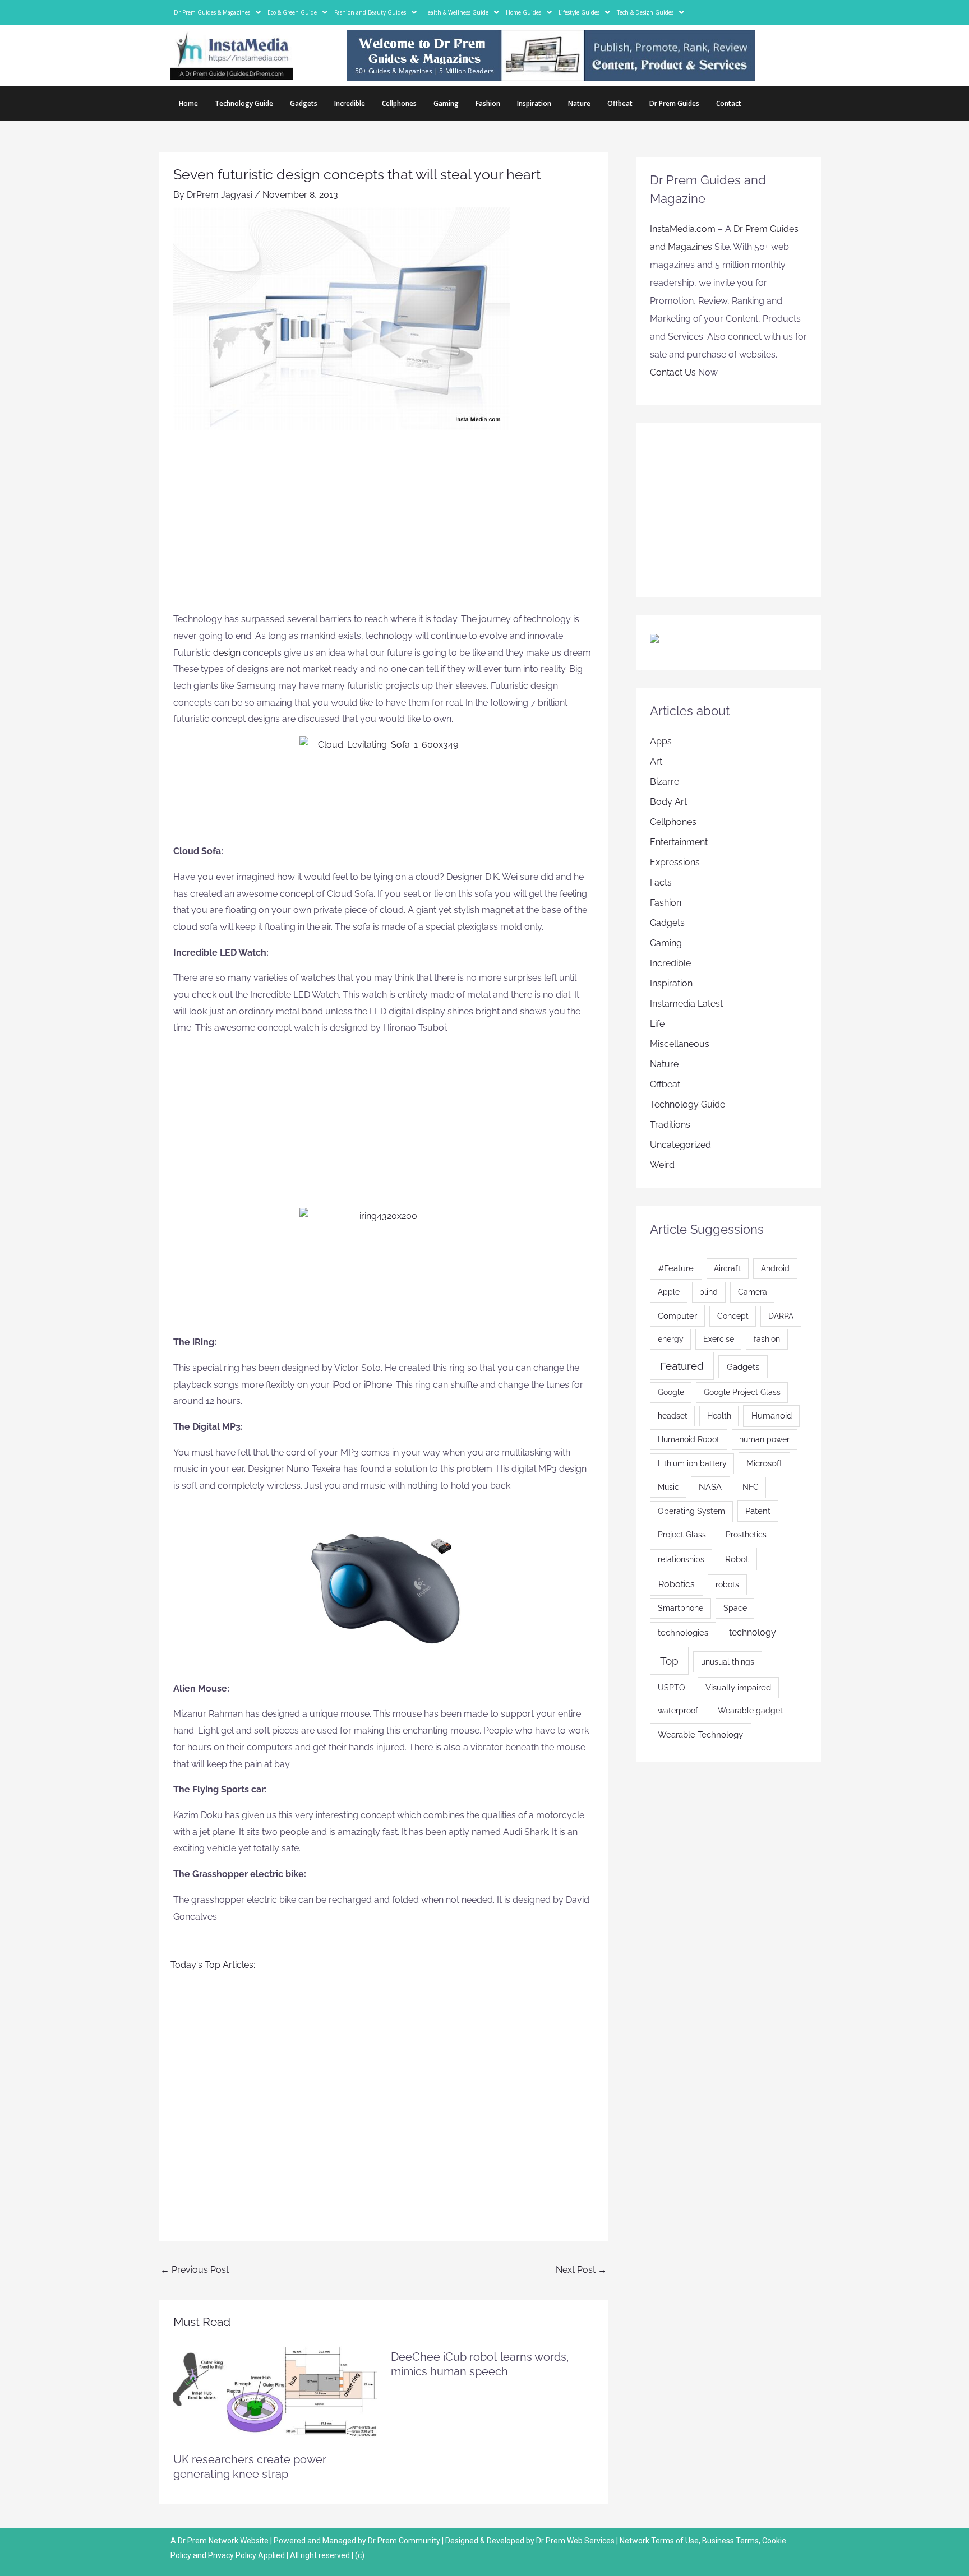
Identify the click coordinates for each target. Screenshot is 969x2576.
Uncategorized (680, 1145)
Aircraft (727, 1268)
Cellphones (399, 103)
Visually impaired (738, 1687)
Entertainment (679, 842)
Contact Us (673, 372)
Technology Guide (244, 103)
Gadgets (304, 103)
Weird (662, 1165)
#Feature (676, 1268)
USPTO (672, 1688)
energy (671, 1339)
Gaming (446, 103)
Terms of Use (675, 2541)
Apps (661, 741)
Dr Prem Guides (674, 103)
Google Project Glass (742, 1392)
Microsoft (764, 1463)
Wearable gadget (750, 1711)
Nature (579, 103)
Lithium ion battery (692, 1463)
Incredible (350, 103)
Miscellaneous (680, 1044)
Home (188, 103)
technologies (683, 1632)
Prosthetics (746, 1535)
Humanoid (772, 1416)
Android (775, 1268)
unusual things (728, 1662)
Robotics (677, 1584)
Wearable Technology (700, 1734)
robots (727, 1584)
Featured (682, 1366)
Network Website (239, 2541)
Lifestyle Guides (579, 12)
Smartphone (680, 1608)
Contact (729, 103)
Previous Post (195, 2270)
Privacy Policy (232, 2555)
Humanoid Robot (689, 1439)
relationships (681, 1559)
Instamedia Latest (686, 1004)
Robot (737, 1559)
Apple (669, 1292)
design (228, 653)
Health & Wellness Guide (456, 12)
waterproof (678, 1711)
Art (656, 761)
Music (668, 1487)
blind (709, 1292)
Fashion (488, 103)
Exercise (719, 1339)
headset (673, 1416)
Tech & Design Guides (645, 12)
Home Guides (523, 12)
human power (764, 1439)
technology (753, 1632)
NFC (751, 1487)
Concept (733, 1316)
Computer (677, 1316)
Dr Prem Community (404, 2541)
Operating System (691, 1511)
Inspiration (534, 103)
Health (719, 1416)
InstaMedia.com (683, 229)
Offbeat (620, 103)
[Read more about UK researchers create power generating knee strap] (275, 2391)
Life (657, 1024)
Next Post (581, 2270)
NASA (710, 1487)
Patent (758, 1511)
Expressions (675, 862)
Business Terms (730, 2541)
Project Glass (682, 1535)
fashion (767, 1339)
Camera (753, 1292)
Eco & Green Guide (292, 12)
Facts (661, 882)
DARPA (781, 1316)
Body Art (668, 802)
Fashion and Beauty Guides (370, 12)
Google (671, 1392)
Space (735, 1608)
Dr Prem (192, 2541)
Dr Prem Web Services (575, 2541)
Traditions (670, 1125)
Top (669, 1661)
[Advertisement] (384, 527)
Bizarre (665, 782)
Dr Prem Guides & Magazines (212, 12)
